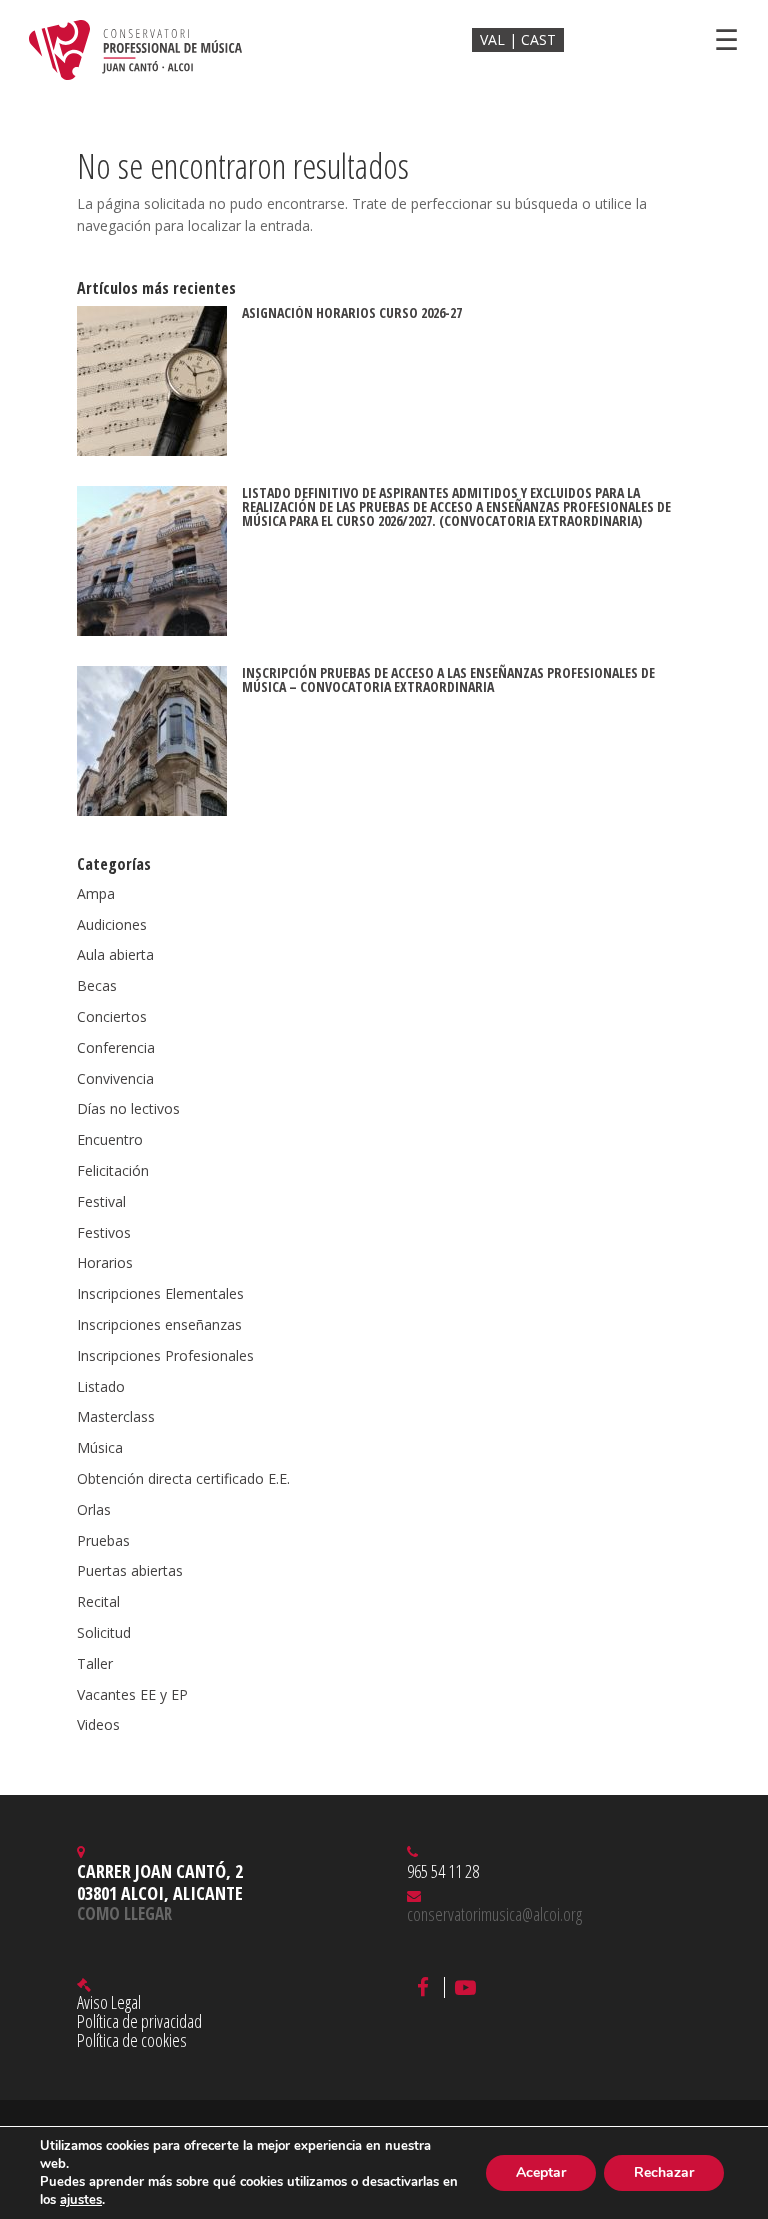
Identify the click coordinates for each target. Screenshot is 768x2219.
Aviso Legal (109, 2002)
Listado (101, 1386)
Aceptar (541, 2172)
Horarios (105, 1262)
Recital (98, 1601)
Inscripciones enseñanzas (159, 1324)
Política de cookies (132, 2040)
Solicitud (104, 1632)
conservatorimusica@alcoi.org (494, 1914)
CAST (538, 39)
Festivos (104, 1232)
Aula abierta (115, 954)
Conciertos (112, 1016)
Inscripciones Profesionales (165, 1355)
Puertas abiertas (130, 1570)
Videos (98, 1724)
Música (100, 1447)
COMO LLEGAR (124, 1913)
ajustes (81, 2200)
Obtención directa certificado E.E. (183, 1478)
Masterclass (116, 1416)
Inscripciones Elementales (160, 1293)
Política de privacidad (139, 2021)
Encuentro (110, 1139)
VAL (494, 39)
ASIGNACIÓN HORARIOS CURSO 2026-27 (352, 312)
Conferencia (116, 1047)
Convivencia (115, 1078)
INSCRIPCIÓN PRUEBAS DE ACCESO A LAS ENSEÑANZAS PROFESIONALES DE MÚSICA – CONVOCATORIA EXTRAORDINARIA (448, 679)
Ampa (96, 893)
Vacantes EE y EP (132, 1694)
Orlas (94, 1509)
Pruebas (103, 1540)
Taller (95, 1663)
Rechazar (664, 2172)
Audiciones (112, 924)
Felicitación (113, 1170)
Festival (101, 1201)
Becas (97, 985)
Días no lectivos (128, 1108)
